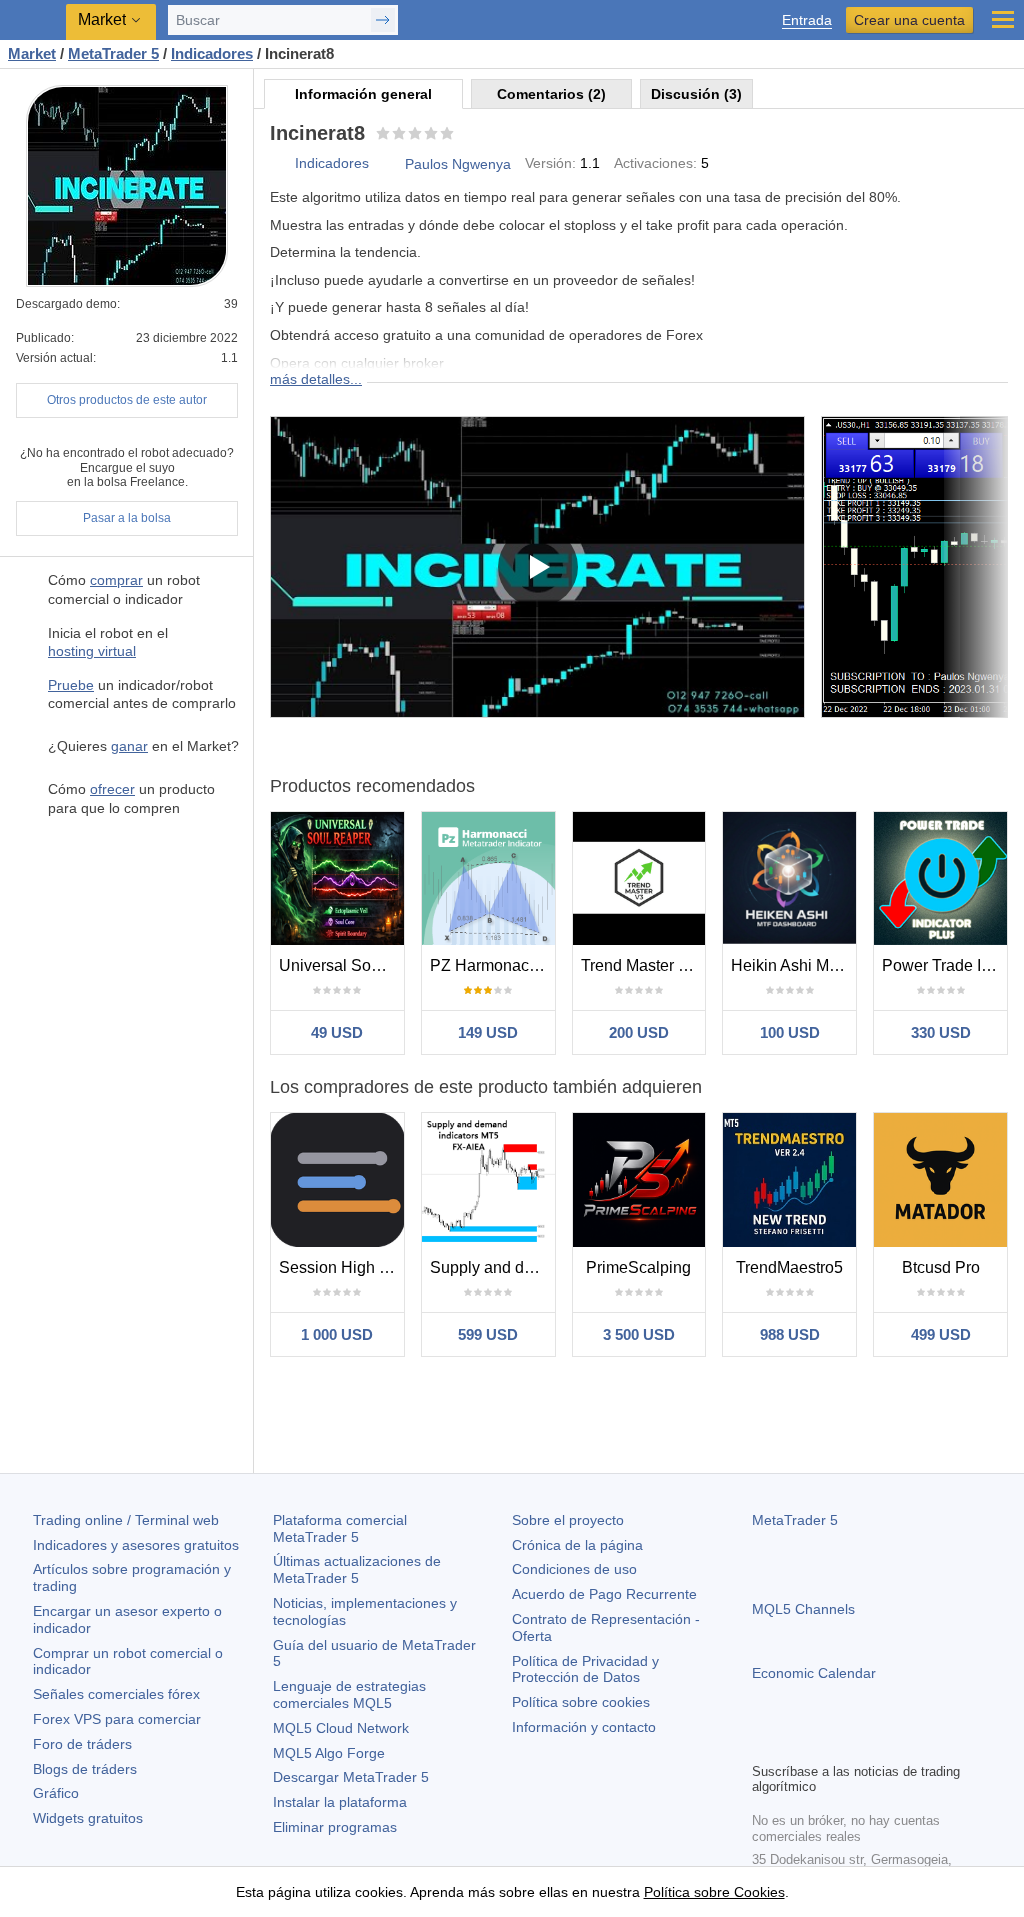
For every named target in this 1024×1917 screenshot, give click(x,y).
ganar (129, 746)
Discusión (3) (696, 94)
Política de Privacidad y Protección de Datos (585, 1669)
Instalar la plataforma (340, 1802)
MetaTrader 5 (795, 1520)
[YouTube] (860, 1744)
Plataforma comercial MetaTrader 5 (340, 1528)
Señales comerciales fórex (116, 1694)
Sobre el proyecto (568, 1520)
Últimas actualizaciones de (357, 1569)
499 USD (941, 1334)
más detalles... (316, 379)
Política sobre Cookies (714, 1892)
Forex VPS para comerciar (117, 1719)
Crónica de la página (577, 1545)
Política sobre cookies (581, 1702)
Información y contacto (584, 1727)
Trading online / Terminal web (126, 1520)
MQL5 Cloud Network (341, 1728)
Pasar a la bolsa (127, 518)
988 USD (790, 1334)
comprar (116, 580)
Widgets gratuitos (88, 1818)
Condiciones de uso (574, 1569)
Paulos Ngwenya (458, 164)
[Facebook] (764, 1744)
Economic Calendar (814, 1673)
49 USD (337, 1032)
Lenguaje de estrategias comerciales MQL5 (349, 1694)
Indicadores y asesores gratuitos (136, 1545)
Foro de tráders (82, 1744)
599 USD (488, 1334)
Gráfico (56, 1793)
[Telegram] (796, 1744)
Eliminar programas (335, 1827)
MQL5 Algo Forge (329, 1753)
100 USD (790, 1032)
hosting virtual (92, 651)
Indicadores (332, 163)
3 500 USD (639, 1334)
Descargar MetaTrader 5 (351, 1777)
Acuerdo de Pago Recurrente (604, 1594)
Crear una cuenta (909, 20)
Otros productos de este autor (127, 400)
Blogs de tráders (85, 1769)
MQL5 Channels (803, 1609)
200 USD (639, 1032)
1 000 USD (337, 1334)
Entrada (807, 20)
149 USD (488, 1032)
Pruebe (71, 685)
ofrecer (112, 789)
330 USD (941, 1032)
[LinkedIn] (892, 1744)
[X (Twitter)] (828, 1744)
